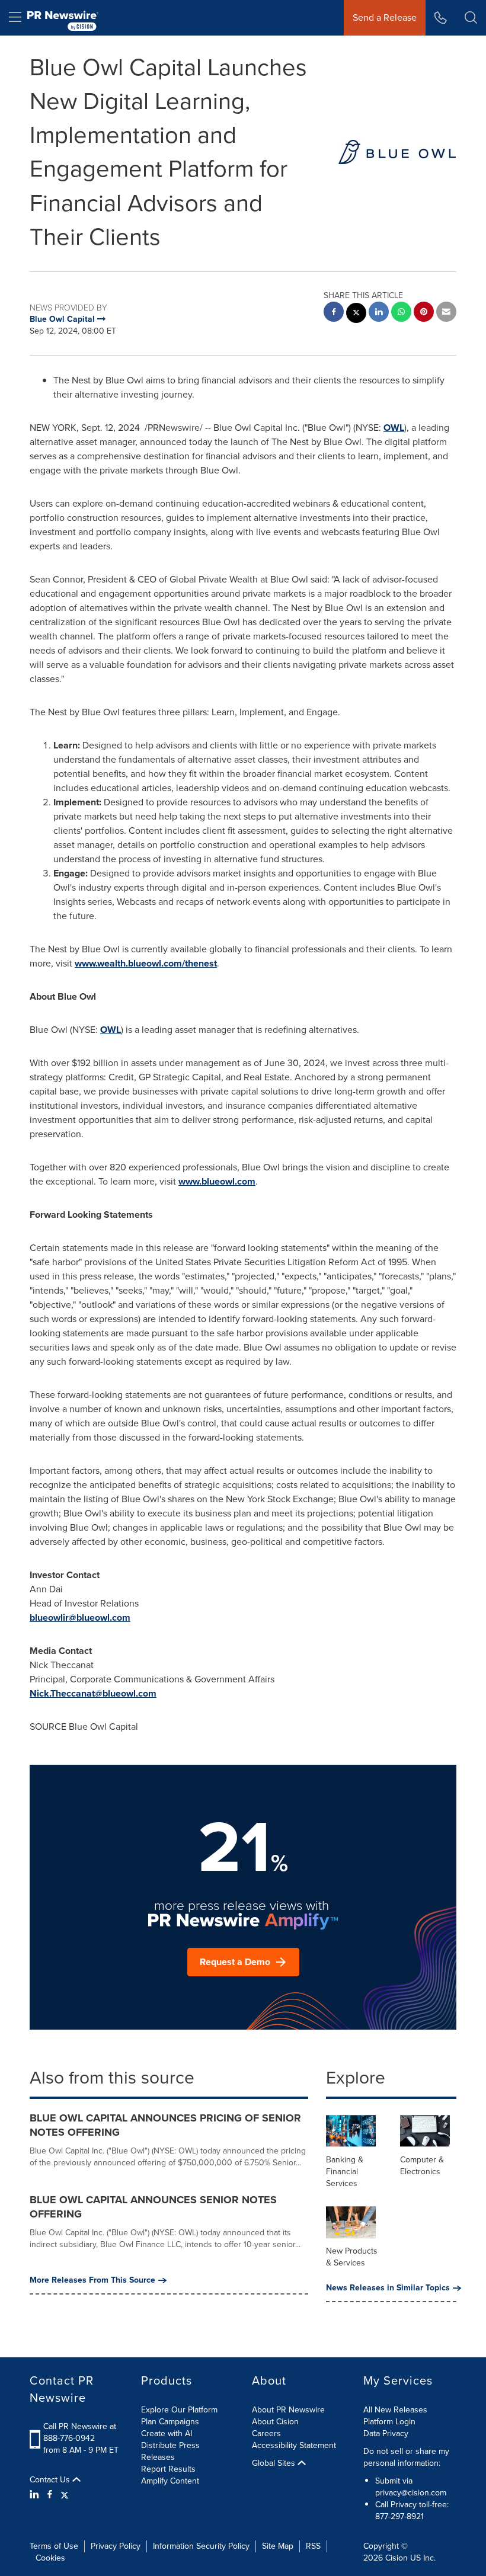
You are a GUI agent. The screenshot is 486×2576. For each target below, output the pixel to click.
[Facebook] (50, 2495)
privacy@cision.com (411, 2493)
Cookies (50, 2558)
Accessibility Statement (294, 2445)
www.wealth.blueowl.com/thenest (146, 963)
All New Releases (395, 2410)
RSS (313, 2546)
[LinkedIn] (36, 2495)
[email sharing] (446, 313)
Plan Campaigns (170, 2422)
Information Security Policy (201, 2546)
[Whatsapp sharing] (401, 313)
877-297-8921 (399, 2516)
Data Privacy (386, 2433)
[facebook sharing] (334, 313)
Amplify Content (170, 2481)
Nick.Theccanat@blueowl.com (93, 1693)
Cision (397, 2558)
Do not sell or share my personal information (406, 2457)
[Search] (471, 18)
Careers (266, 2433)
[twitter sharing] (356, 314)
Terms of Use (54, 2546)
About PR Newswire (288, 2410)
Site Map (278, 2546)
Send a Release (385, 17)
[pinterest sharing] (424, 313)
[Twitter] (65, 2495)
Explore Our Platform (179, 2410)
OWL (394, 428)
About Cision (275, 2422)
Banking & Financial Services (345, 2172)
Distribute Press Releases (170, 2451)
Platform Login (389, 2422)
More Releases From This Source (92, 2280)
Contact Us (51, 2480)
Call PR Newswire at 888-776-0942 (80, 2432)
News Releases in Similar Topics (388, 2288)
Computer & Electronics (422, 2166)
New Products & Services (352, 2257)
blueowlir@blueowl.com (80, 1617)
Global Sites (275, 2463)
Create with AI (167, 2433)
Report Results (168, 2469)
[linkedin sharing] (379, 313)
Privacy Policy (116, 2546)
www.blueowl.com (217, 1181)
